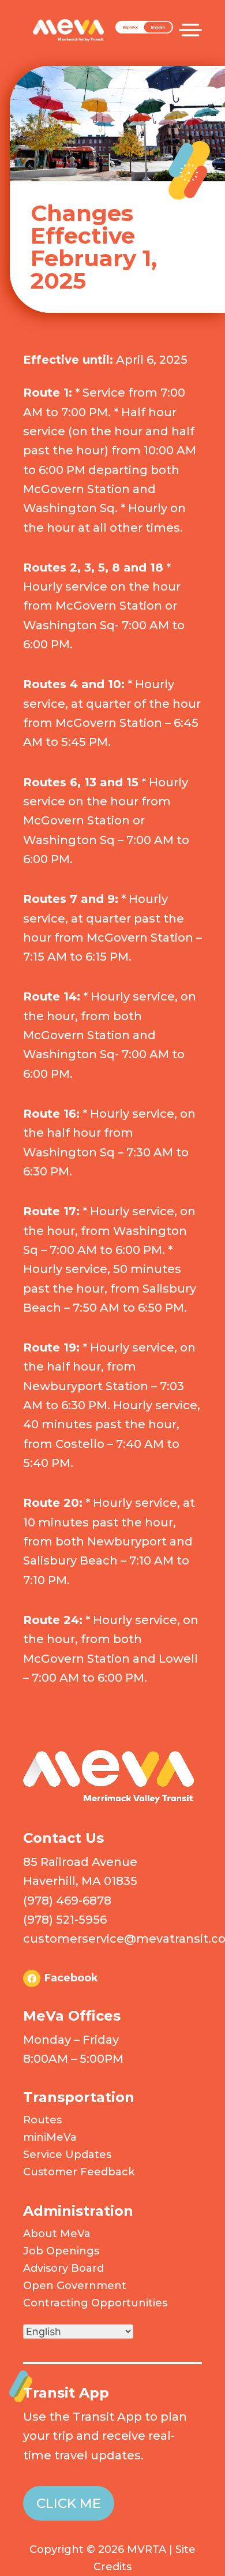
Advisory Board (63, 2268)
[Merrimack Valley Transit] (68, 23)
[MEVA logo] (108, 1800)
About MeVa (57, 2234)
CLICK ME (69, 2503)
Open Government (75, 2286)
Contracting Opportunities (95, 2303)
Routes (42, 2120)
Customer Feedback (79, 2172)
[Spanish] (144, 31)
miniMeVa (50, 2137)
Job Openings (61, 2251)
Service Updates (67, 2155)
